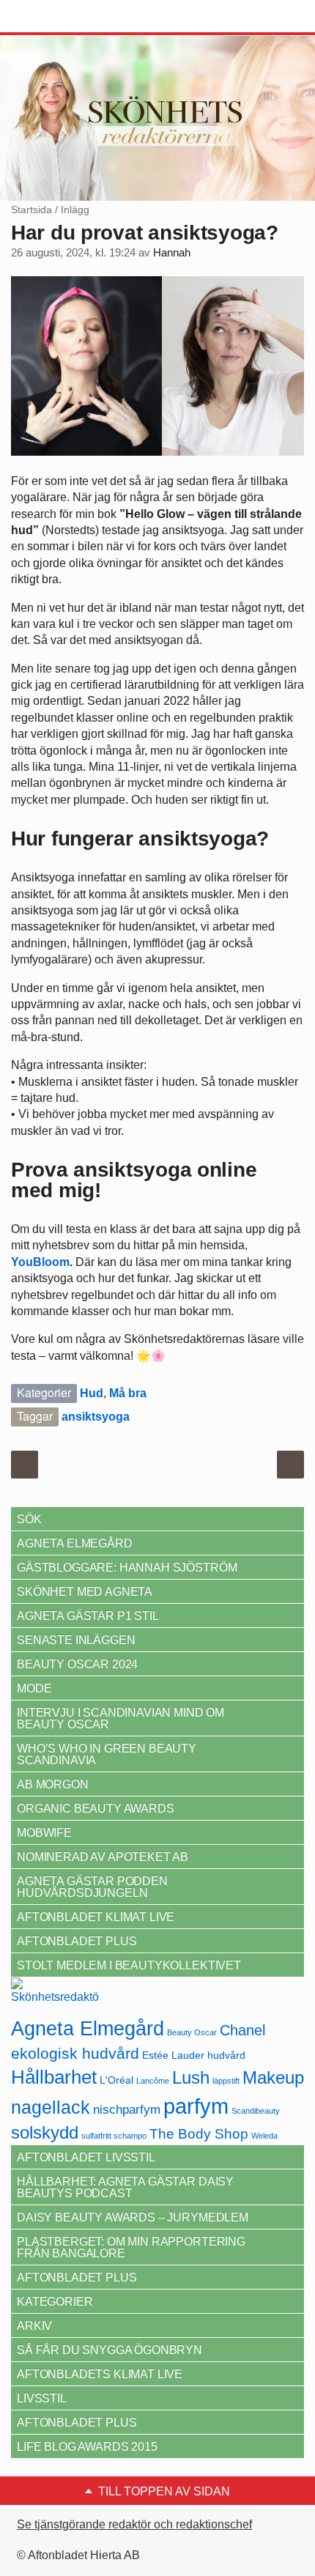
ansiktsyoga (96, 1417)
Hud (92, 1393)
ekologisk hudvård (75, 2054)
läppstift (226, 2081)
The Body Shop (199, 2134)
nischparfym (127, 2109)
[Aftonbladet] (66, 17)
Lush (191, 2077)
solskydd (45, 2133)
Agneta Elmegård (88, 2028)
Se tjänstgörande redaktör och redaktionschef (134, 2524)
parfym (196, 2106)
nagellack (51, 2107)
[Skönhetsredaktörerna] (55, 1995)
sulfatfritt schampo (114, 2136)
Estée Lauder (173, 2055)
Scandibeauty (256, 2111)
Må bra (128, 1393)
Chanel (242, 2030)
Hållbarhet (54, 2077)
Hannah (172, 253)
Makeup (273, 2077)
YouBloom (40, 1262)
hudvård (226, 2055)
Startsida (31, 210)
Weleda (264, 2136)
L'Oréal (116, 2080)
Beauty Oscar (192, 2032)
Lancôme (153, 2081)
